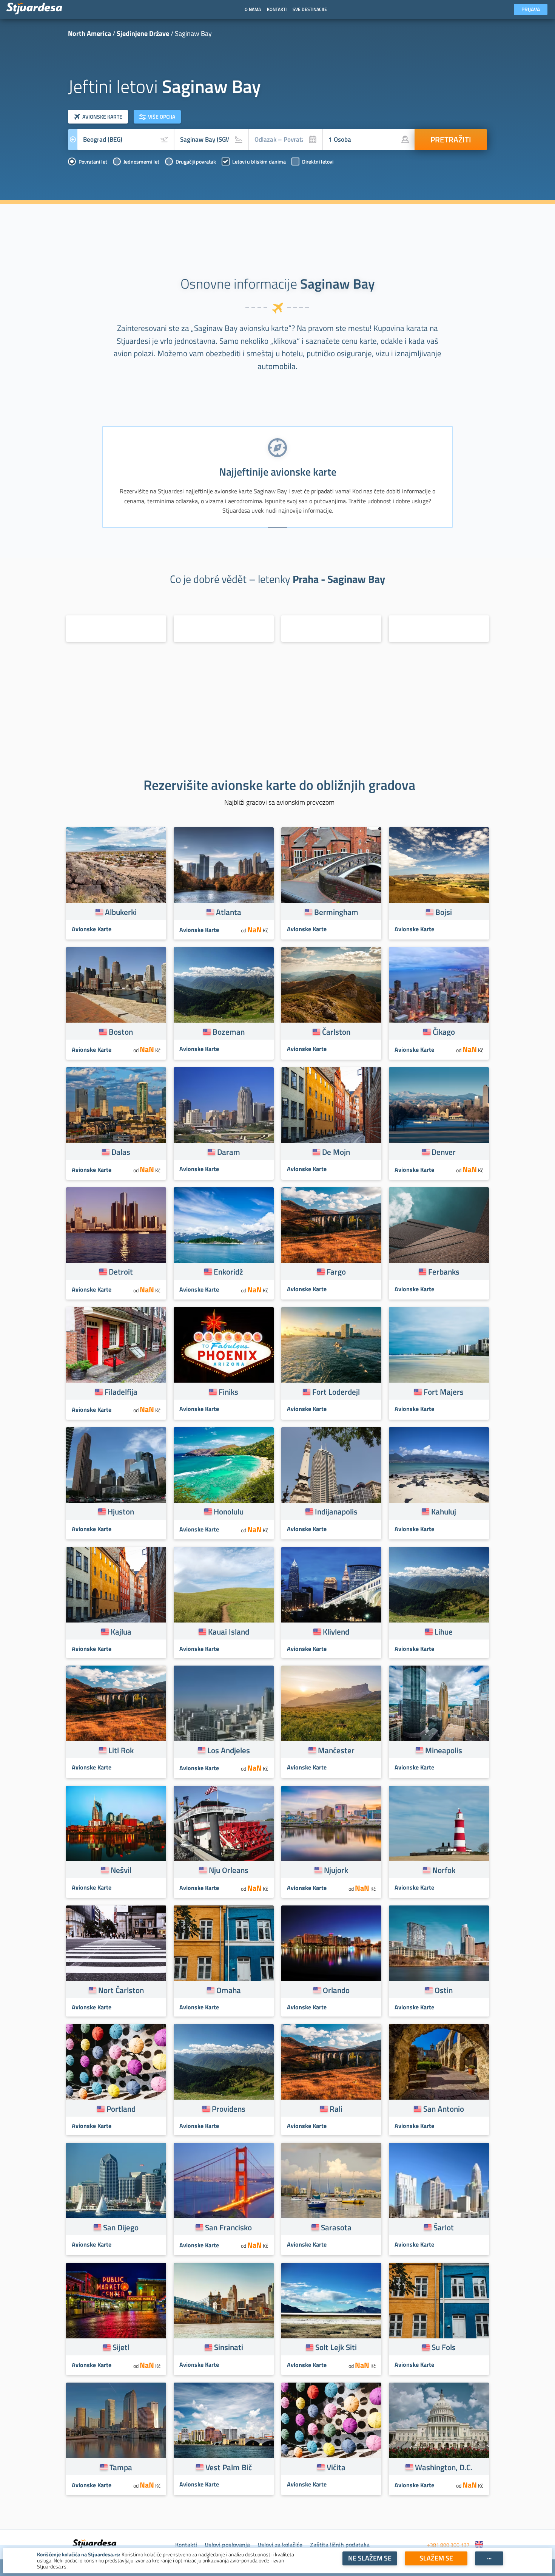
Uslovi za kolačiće (280, 2545)
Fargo (336, 1272)
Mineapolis (444, 1750)
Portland (121, 2109)
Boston (121, 1032)
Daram (229, 1152)
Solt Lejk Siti (336, 2347)
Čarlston (336, 1032)
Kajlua (121, 1632)
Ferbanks (444, 1272)
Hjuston (121, 1511)
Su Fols (444, 2347)
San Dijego (121, 2227)
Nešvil (121, 1870)
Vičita (336, 2467)
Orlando (336, 1990)
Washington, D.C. (444, 2467)
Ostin (444, 1990)
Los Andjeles (229, 1750)
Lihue (444, 1632)
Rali (336, 2109)
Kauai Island (229, 1632)
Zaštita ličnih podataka (340, 2545)
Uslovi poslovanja (227, 2545)
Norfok (444, 1870)
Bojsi (444, 912)
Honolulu (229, 1511)
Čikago (444, 1032)
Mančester (336, 1750)
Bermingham (336, 912)
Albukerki (121, 912)
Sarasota (336, 2227)
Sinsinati (229, 2347)
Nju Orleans (229, 1870)
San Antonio (444, 2109)
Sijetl (121, 2347)
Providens (229, 2109)
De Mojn (336, 1152)
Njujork (336, 1870)
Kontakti (186, 2545)
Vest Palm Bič (229, 2467)
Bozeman (229, 1032)
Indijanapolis (336, 1511)
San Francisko (228, 2227)
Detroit (121, 1272)
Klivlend (336, 1632)
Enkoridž (228, 1272)
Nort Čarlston (121, 1990)
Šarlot (444, 2227)
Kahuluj (444, 1511)
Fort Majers (444, 1392)
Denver (444, 1152)
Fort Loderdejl (336, 1392)
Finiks (228, 1392)
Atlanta (229, 912)
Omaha (229, 1990)
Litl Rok (121, 1750)
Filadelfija (121, 1392)
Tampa (121, 2467)
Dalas (121, 1152)
